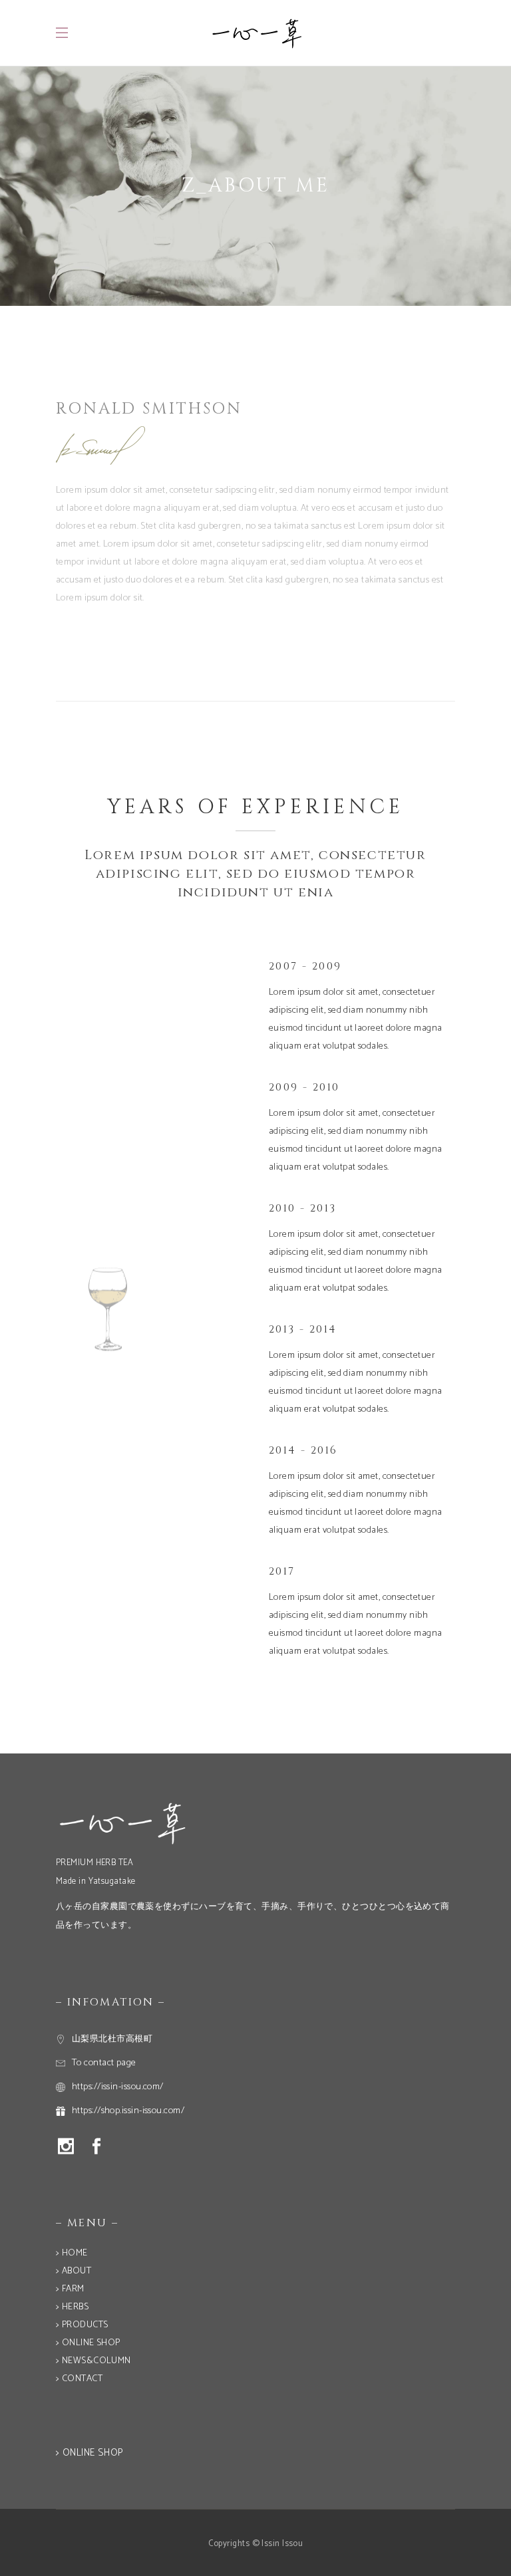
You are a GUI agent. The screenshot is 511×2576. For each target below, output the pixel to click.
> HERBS (72, 2307)
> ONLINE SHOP (88, 2343)
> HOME (72, 2253)
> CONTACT (79, 2379)
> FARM (70, 2289)
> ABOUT (74, 2271)
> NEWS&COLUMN (93, 2361)
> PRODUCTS (82, 2325)
